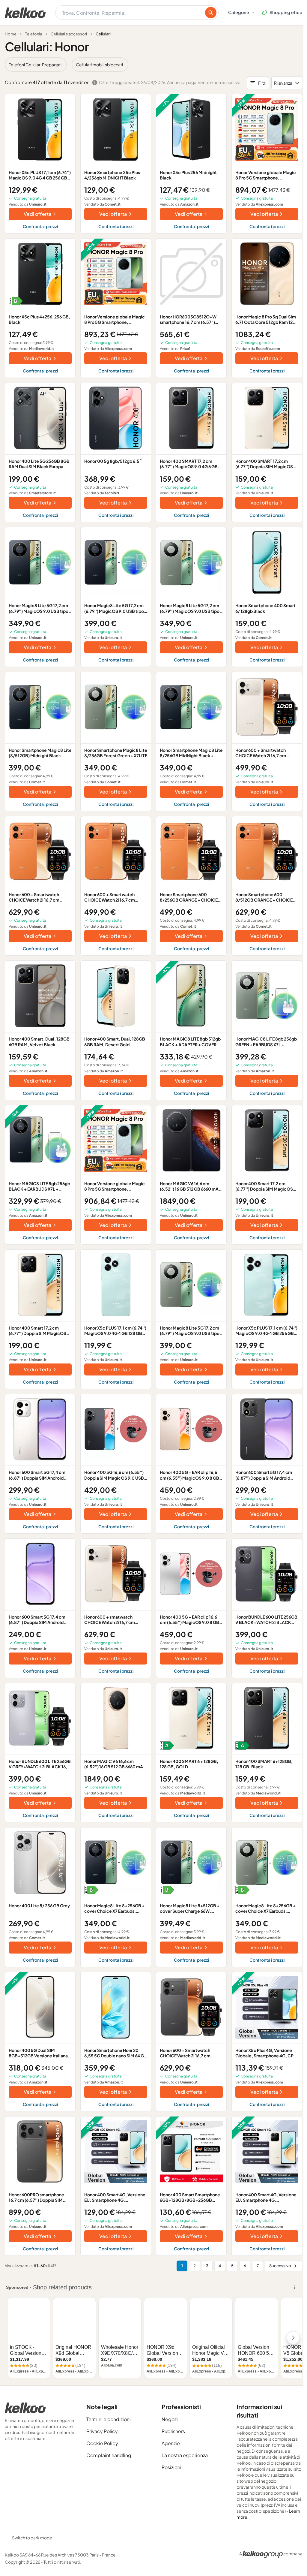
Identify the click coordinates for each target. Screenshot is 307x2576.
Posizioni (171, 2467)
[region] (153, 65)
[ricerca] (211, 13)
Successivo (280, 2266)
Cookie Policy (102, 2443)
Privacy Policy (102, 2431)
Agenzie (171, 2443)
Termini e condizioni (109, 2419)
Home (11, 34)
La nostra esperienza (185, 2455)
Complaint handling (109, 2455)
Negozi (170, 2419)
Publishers (173, 2431)
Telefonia (34, 34)
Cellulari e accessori (69, 34)
